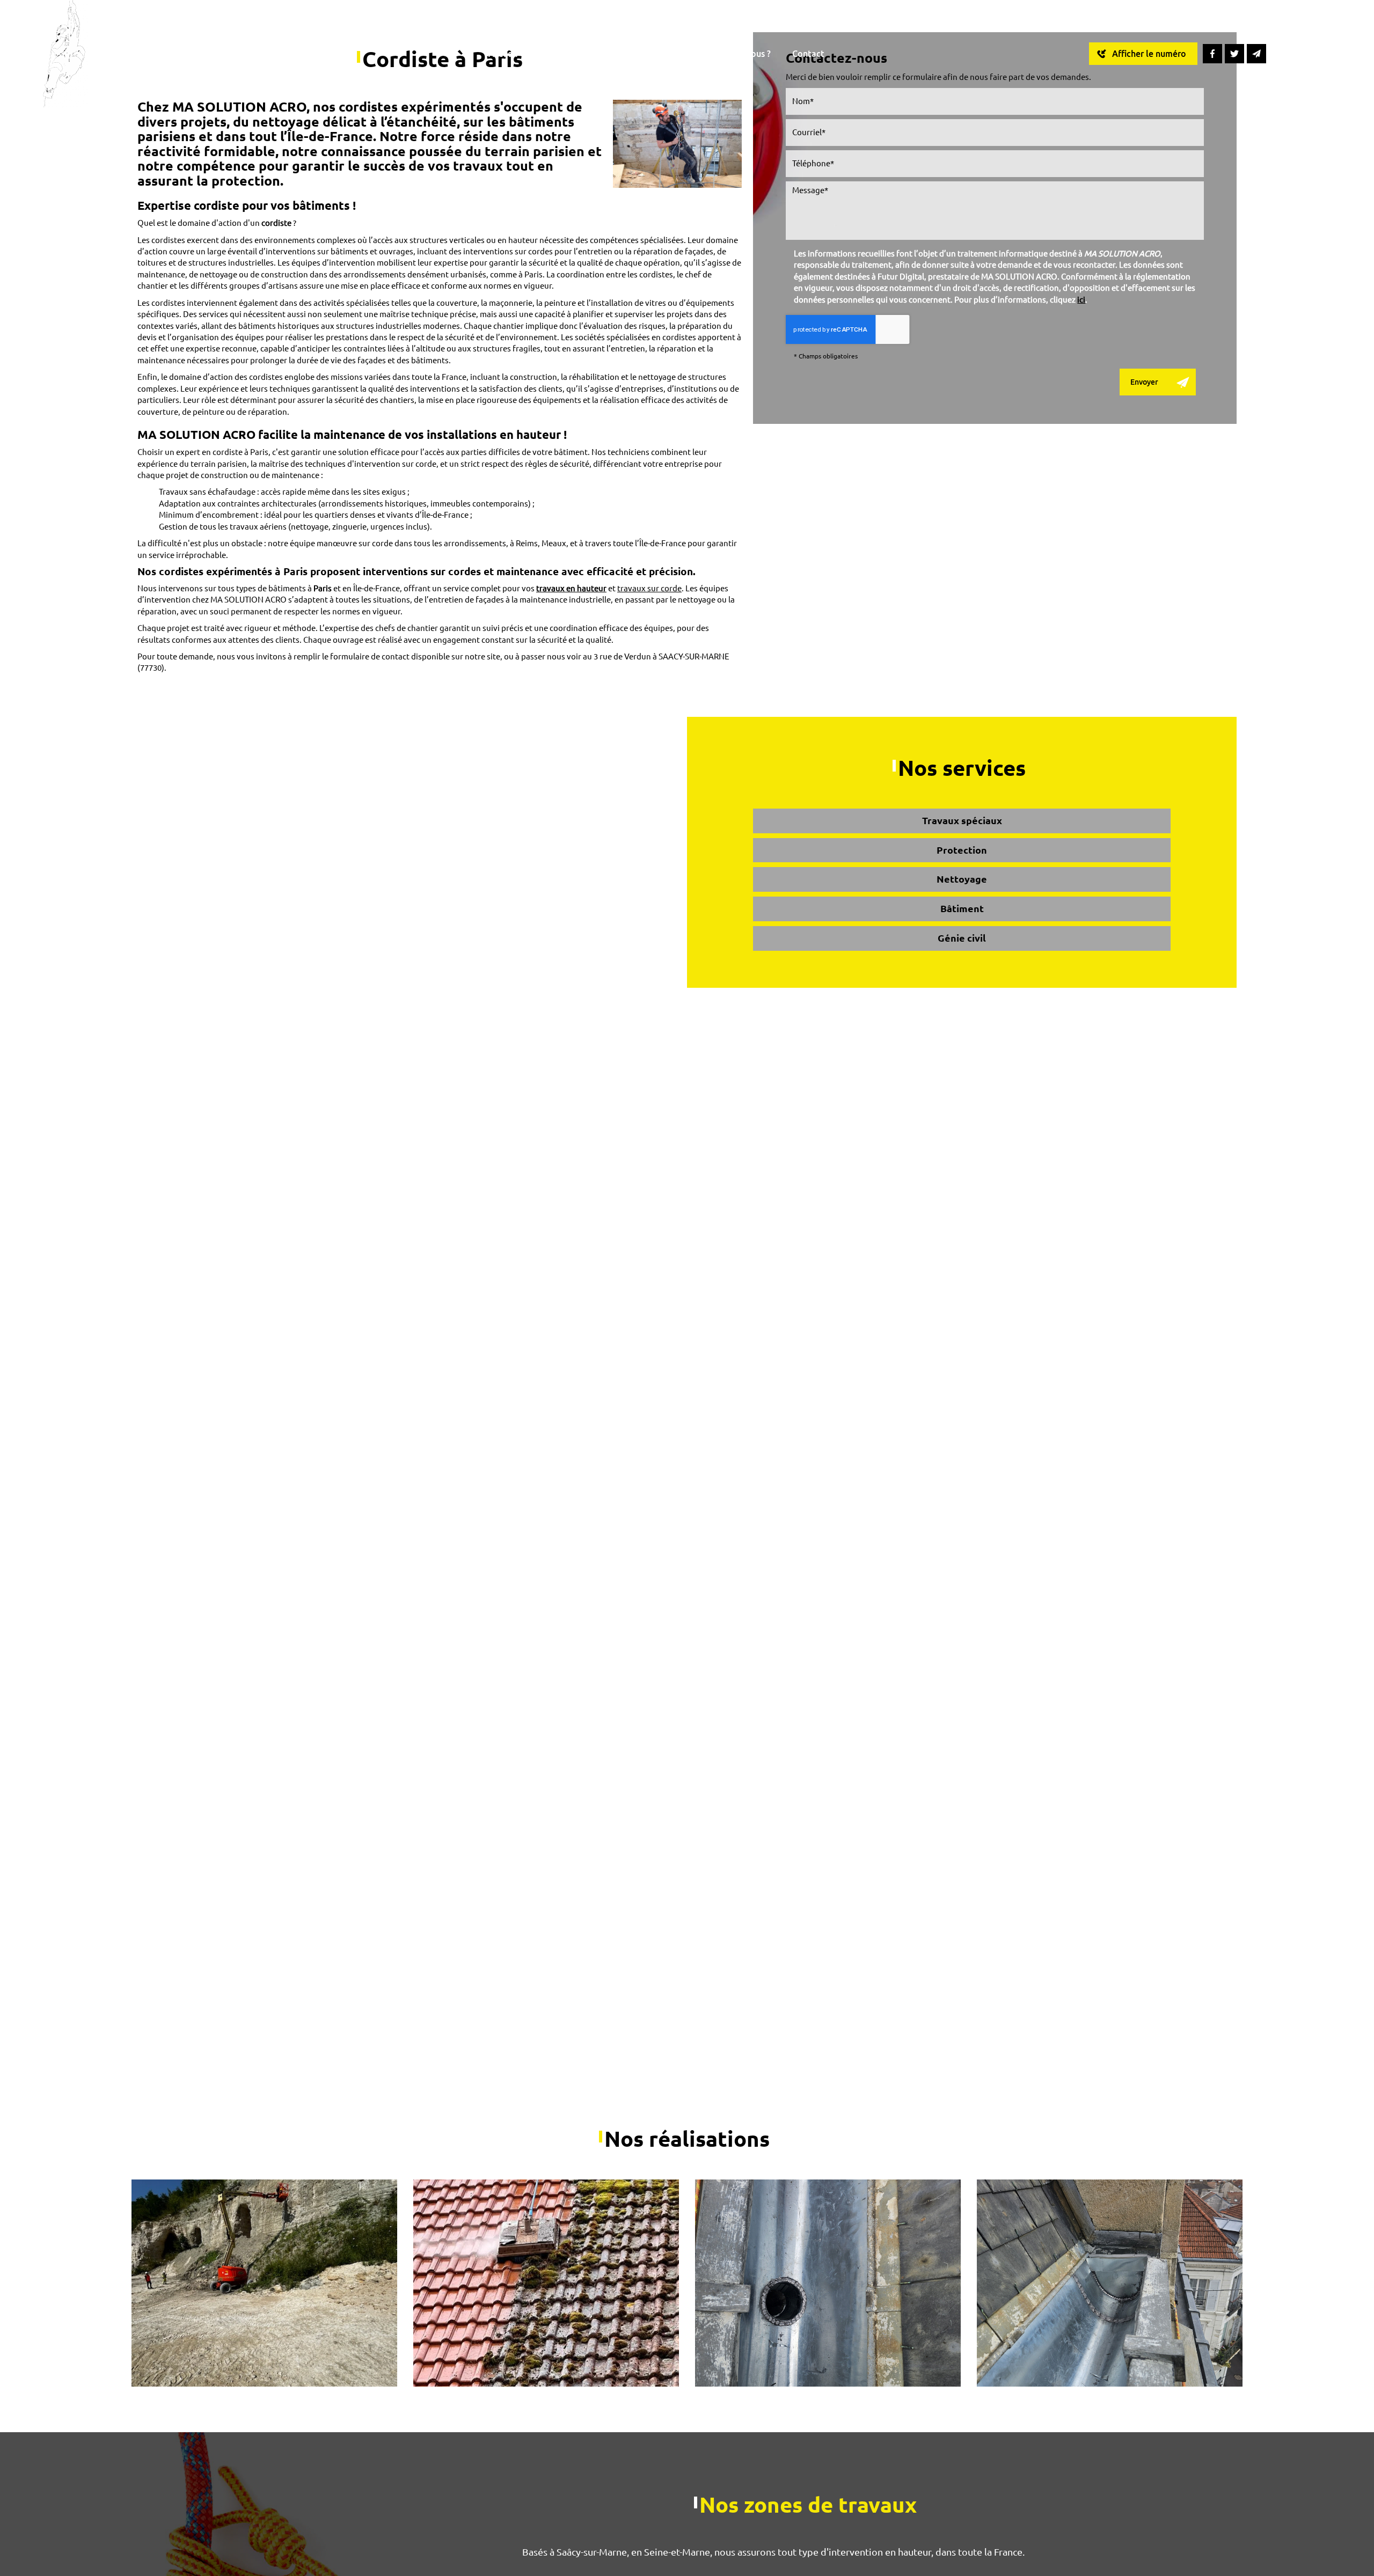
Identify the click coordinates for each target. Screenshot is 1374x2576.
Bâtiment (962, 908)
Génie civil (962, 938)
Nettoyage (962, 879)
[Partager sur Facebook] (1212, 54)
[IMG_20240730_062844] (264, 2283)
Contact (808, 54)
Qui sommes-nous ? (733, 54)
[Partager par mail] (1256, 54)
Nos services (563, 54)
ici (1081, 300)
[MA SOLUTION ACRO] (65, 53)
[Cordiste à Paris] (677, 144)
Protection (962, 850)
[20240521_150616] (828, 2283)
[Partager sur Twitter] (1234, 54)
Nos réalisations (641, 54)
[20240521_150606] (1110, 2283)
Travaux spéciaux (962, 820)
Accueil (503, 54)
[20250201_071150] (546, 2283)
